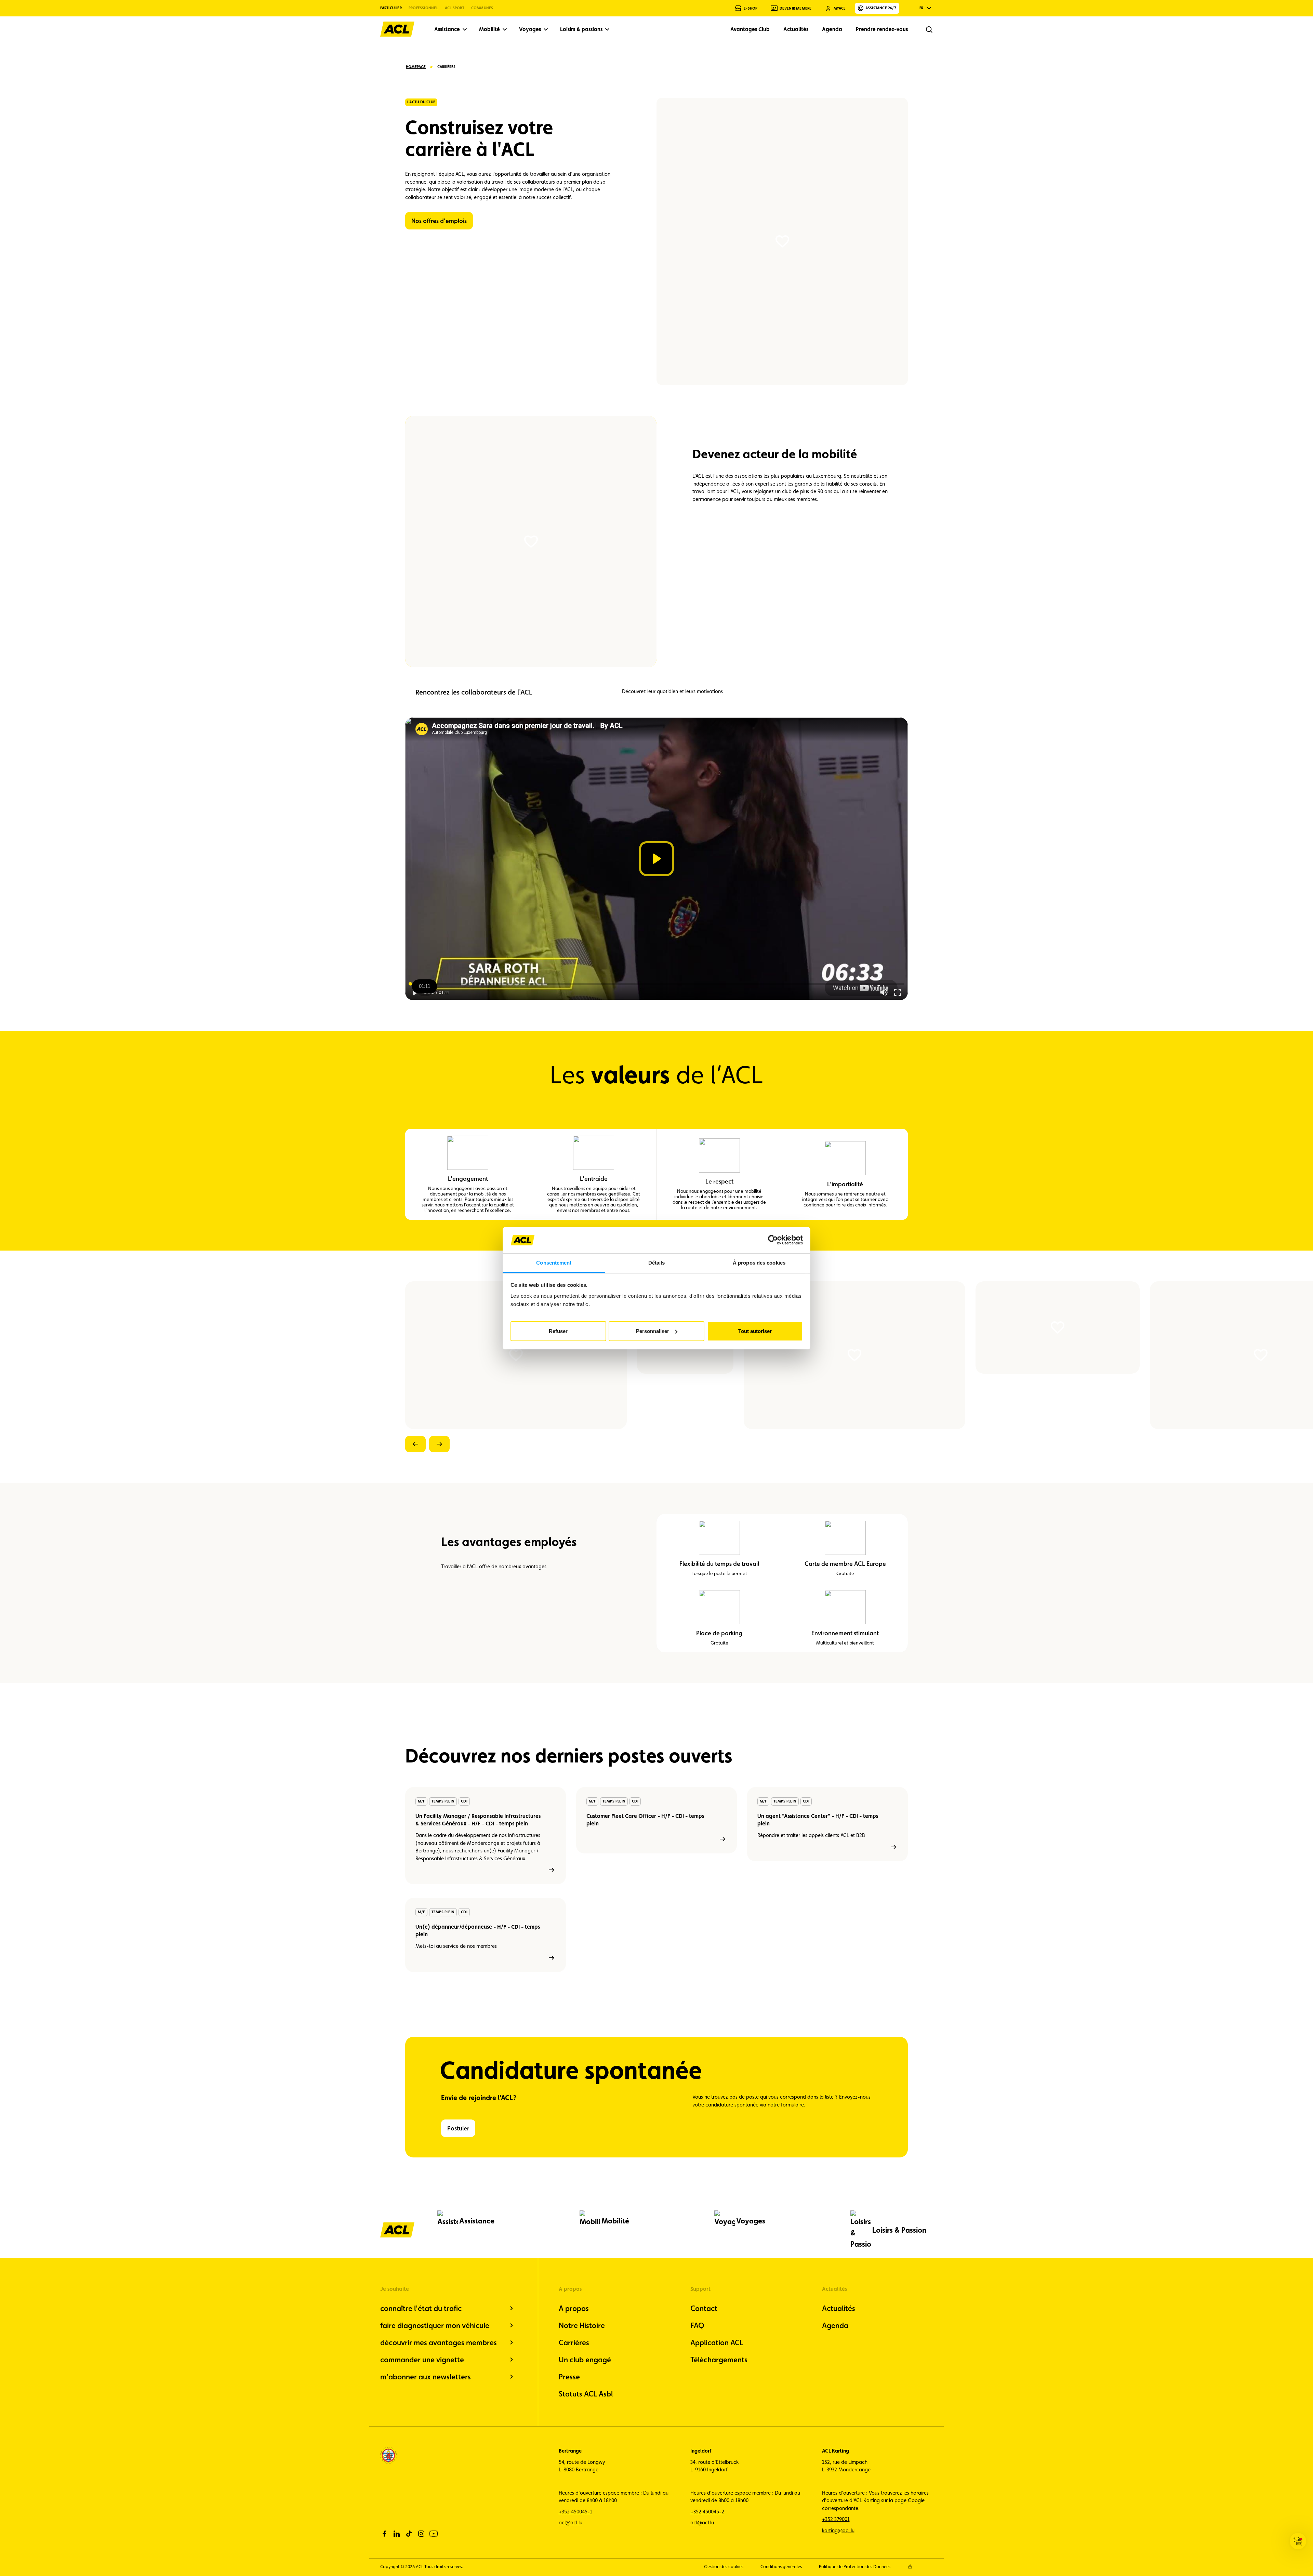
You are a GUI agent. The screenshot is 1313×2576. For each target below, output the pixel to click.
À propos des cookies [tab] (759, 1262)
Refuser (558, 1331)
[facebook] (384, 2534)
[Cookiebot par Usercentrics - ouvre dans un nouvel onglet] (773, 1240)
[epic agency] (910, 2567)
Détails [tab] (657, 1262)
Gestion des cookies (724, 2567)
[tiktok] (409, 2534)
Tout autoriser (755, 1331)
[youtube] (434, 2534)
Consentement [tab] (554, 1262)
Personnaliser (653, 1331)
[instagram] (421, 2534)
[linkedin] (397, 2534)
